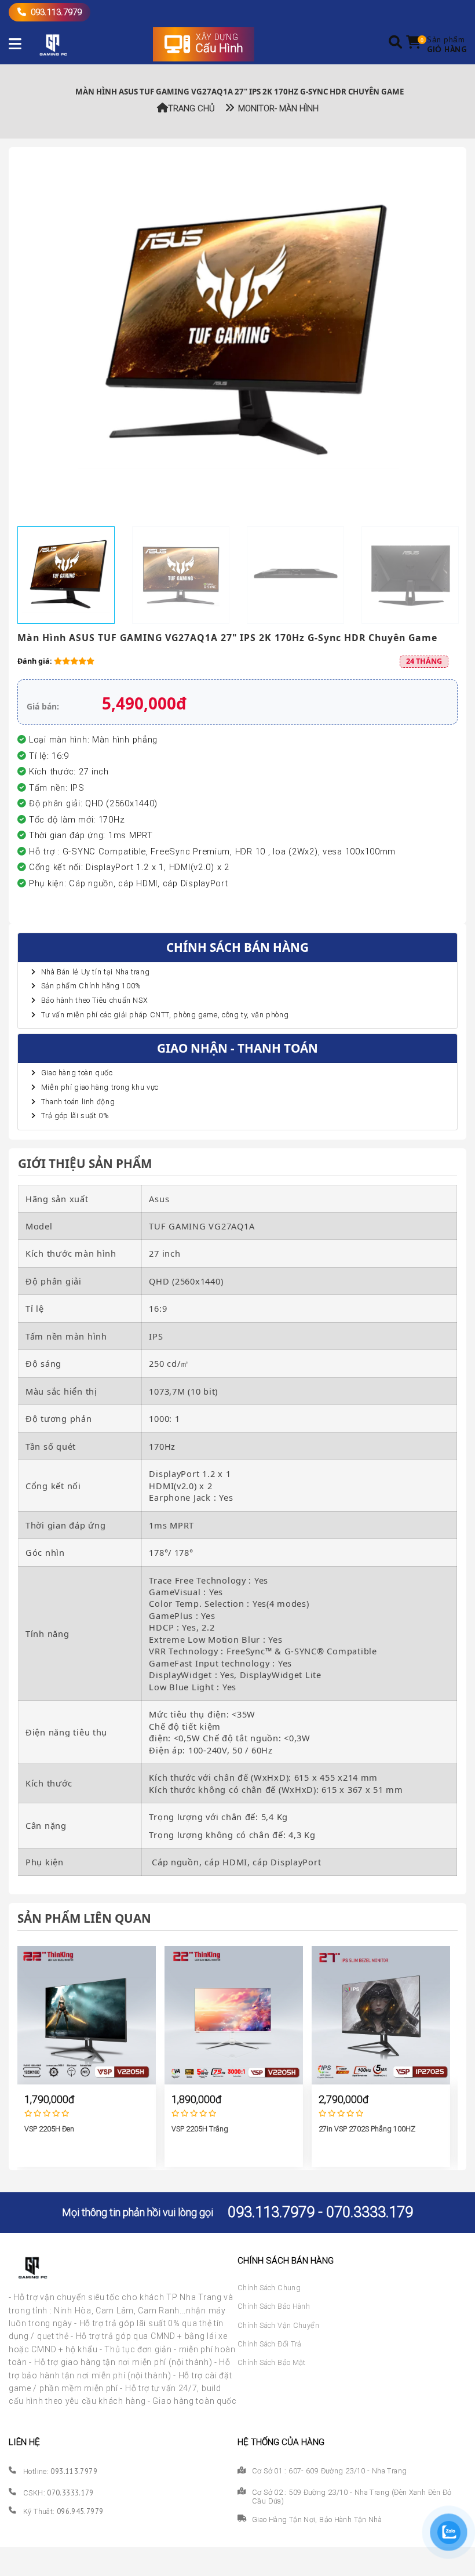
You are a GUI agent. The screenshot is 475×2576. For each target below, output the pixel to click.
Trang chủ (191, 108)
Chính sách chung (269, 2288)
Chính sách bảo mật (272, 2362)
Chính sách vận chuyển (278, 2325)
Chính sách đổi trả (270, 2344)
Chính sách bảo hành (274, 2306)
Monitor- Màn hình (276, 108)
